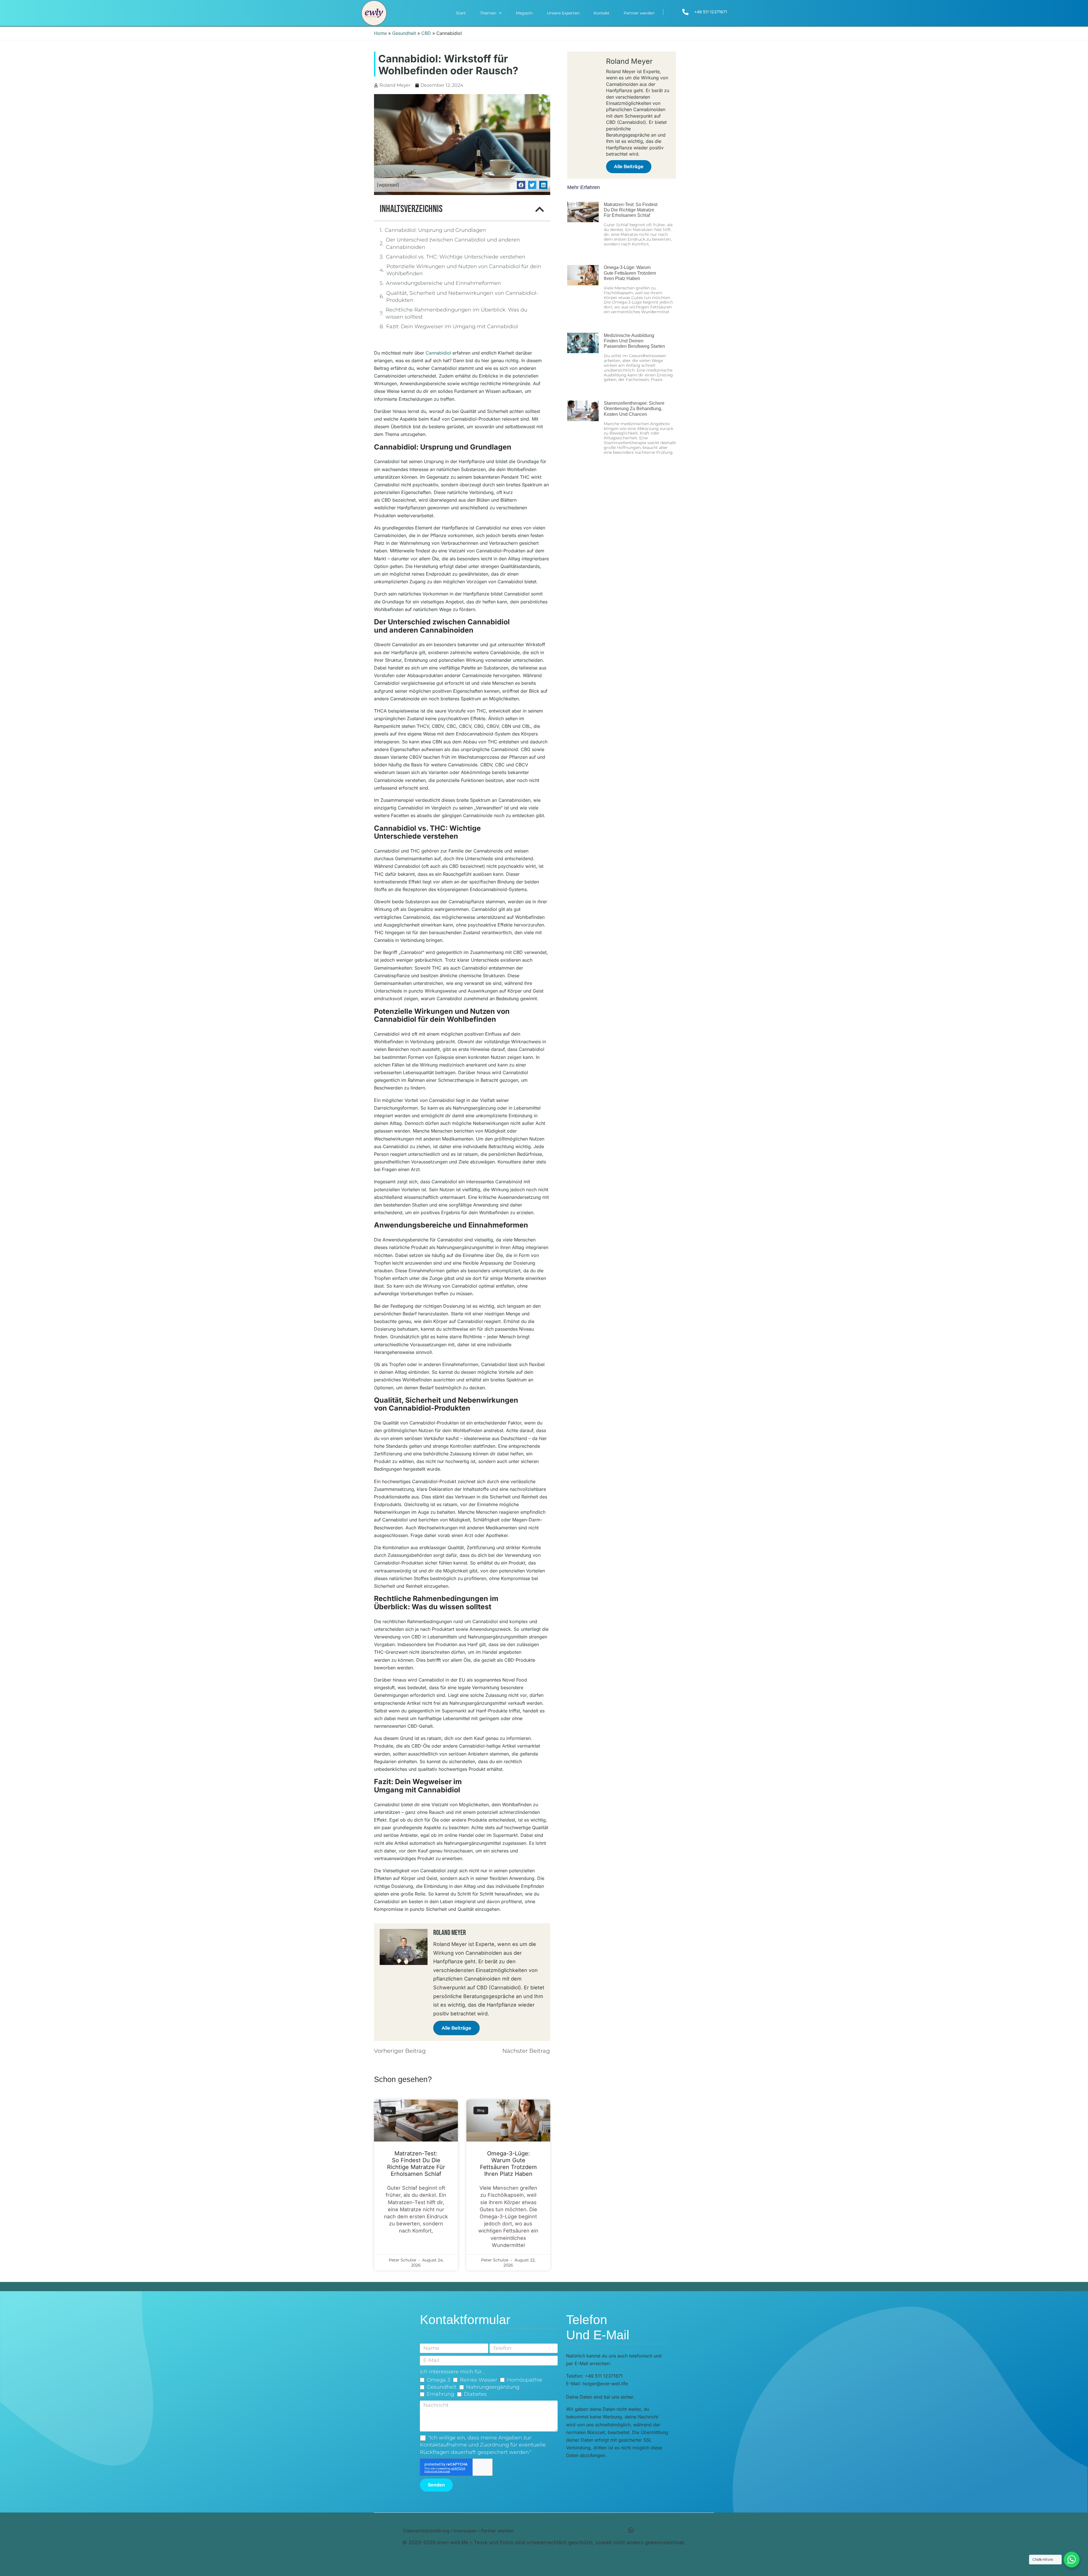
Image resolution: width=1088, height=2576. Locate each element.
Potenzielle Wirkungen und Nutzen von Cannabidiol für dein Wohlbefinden (464, 270)
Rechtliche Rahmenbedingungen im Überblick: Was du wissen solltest (456, 313)
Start (461, 13)
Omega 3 (438, 2380)
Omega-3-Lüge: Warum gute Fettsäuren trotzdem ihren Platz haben (508, 2164)
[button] (521, 185)
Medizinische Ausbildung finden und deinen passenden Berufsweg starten (634, 341)
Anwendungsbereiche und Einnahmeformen (443, 283)
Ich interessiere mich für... (452, 2372)
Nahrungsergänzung (493, 2387)
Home (380, 33)
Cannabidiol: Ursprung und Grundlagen (435, 230)
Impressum (465, 2531)
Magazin (524, 13)
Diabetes (475, 2394)
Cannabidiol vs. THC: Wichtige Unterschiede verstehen (456, 257)
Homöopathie (525, 2380)
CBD (426, 33)
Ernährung (440, 2394)
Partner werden (639, 13)
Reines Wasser (479, 2380)
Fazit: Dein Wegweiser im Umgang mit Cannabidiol (452, 326)
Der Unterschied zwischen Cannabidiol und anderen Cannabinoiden (453, 243)
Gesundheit (404, 33)
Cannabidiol (438, 353)
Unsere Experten (563, 13)
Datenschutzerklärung (426, 2531)
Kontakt (602, 13)
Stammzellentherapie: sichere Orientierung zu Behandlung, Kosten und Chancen (634, 409)
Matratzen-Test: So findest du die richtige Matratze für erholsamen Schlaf (416, 2164)
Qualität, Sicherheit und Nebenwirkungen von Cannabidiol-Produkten (462, 297)
